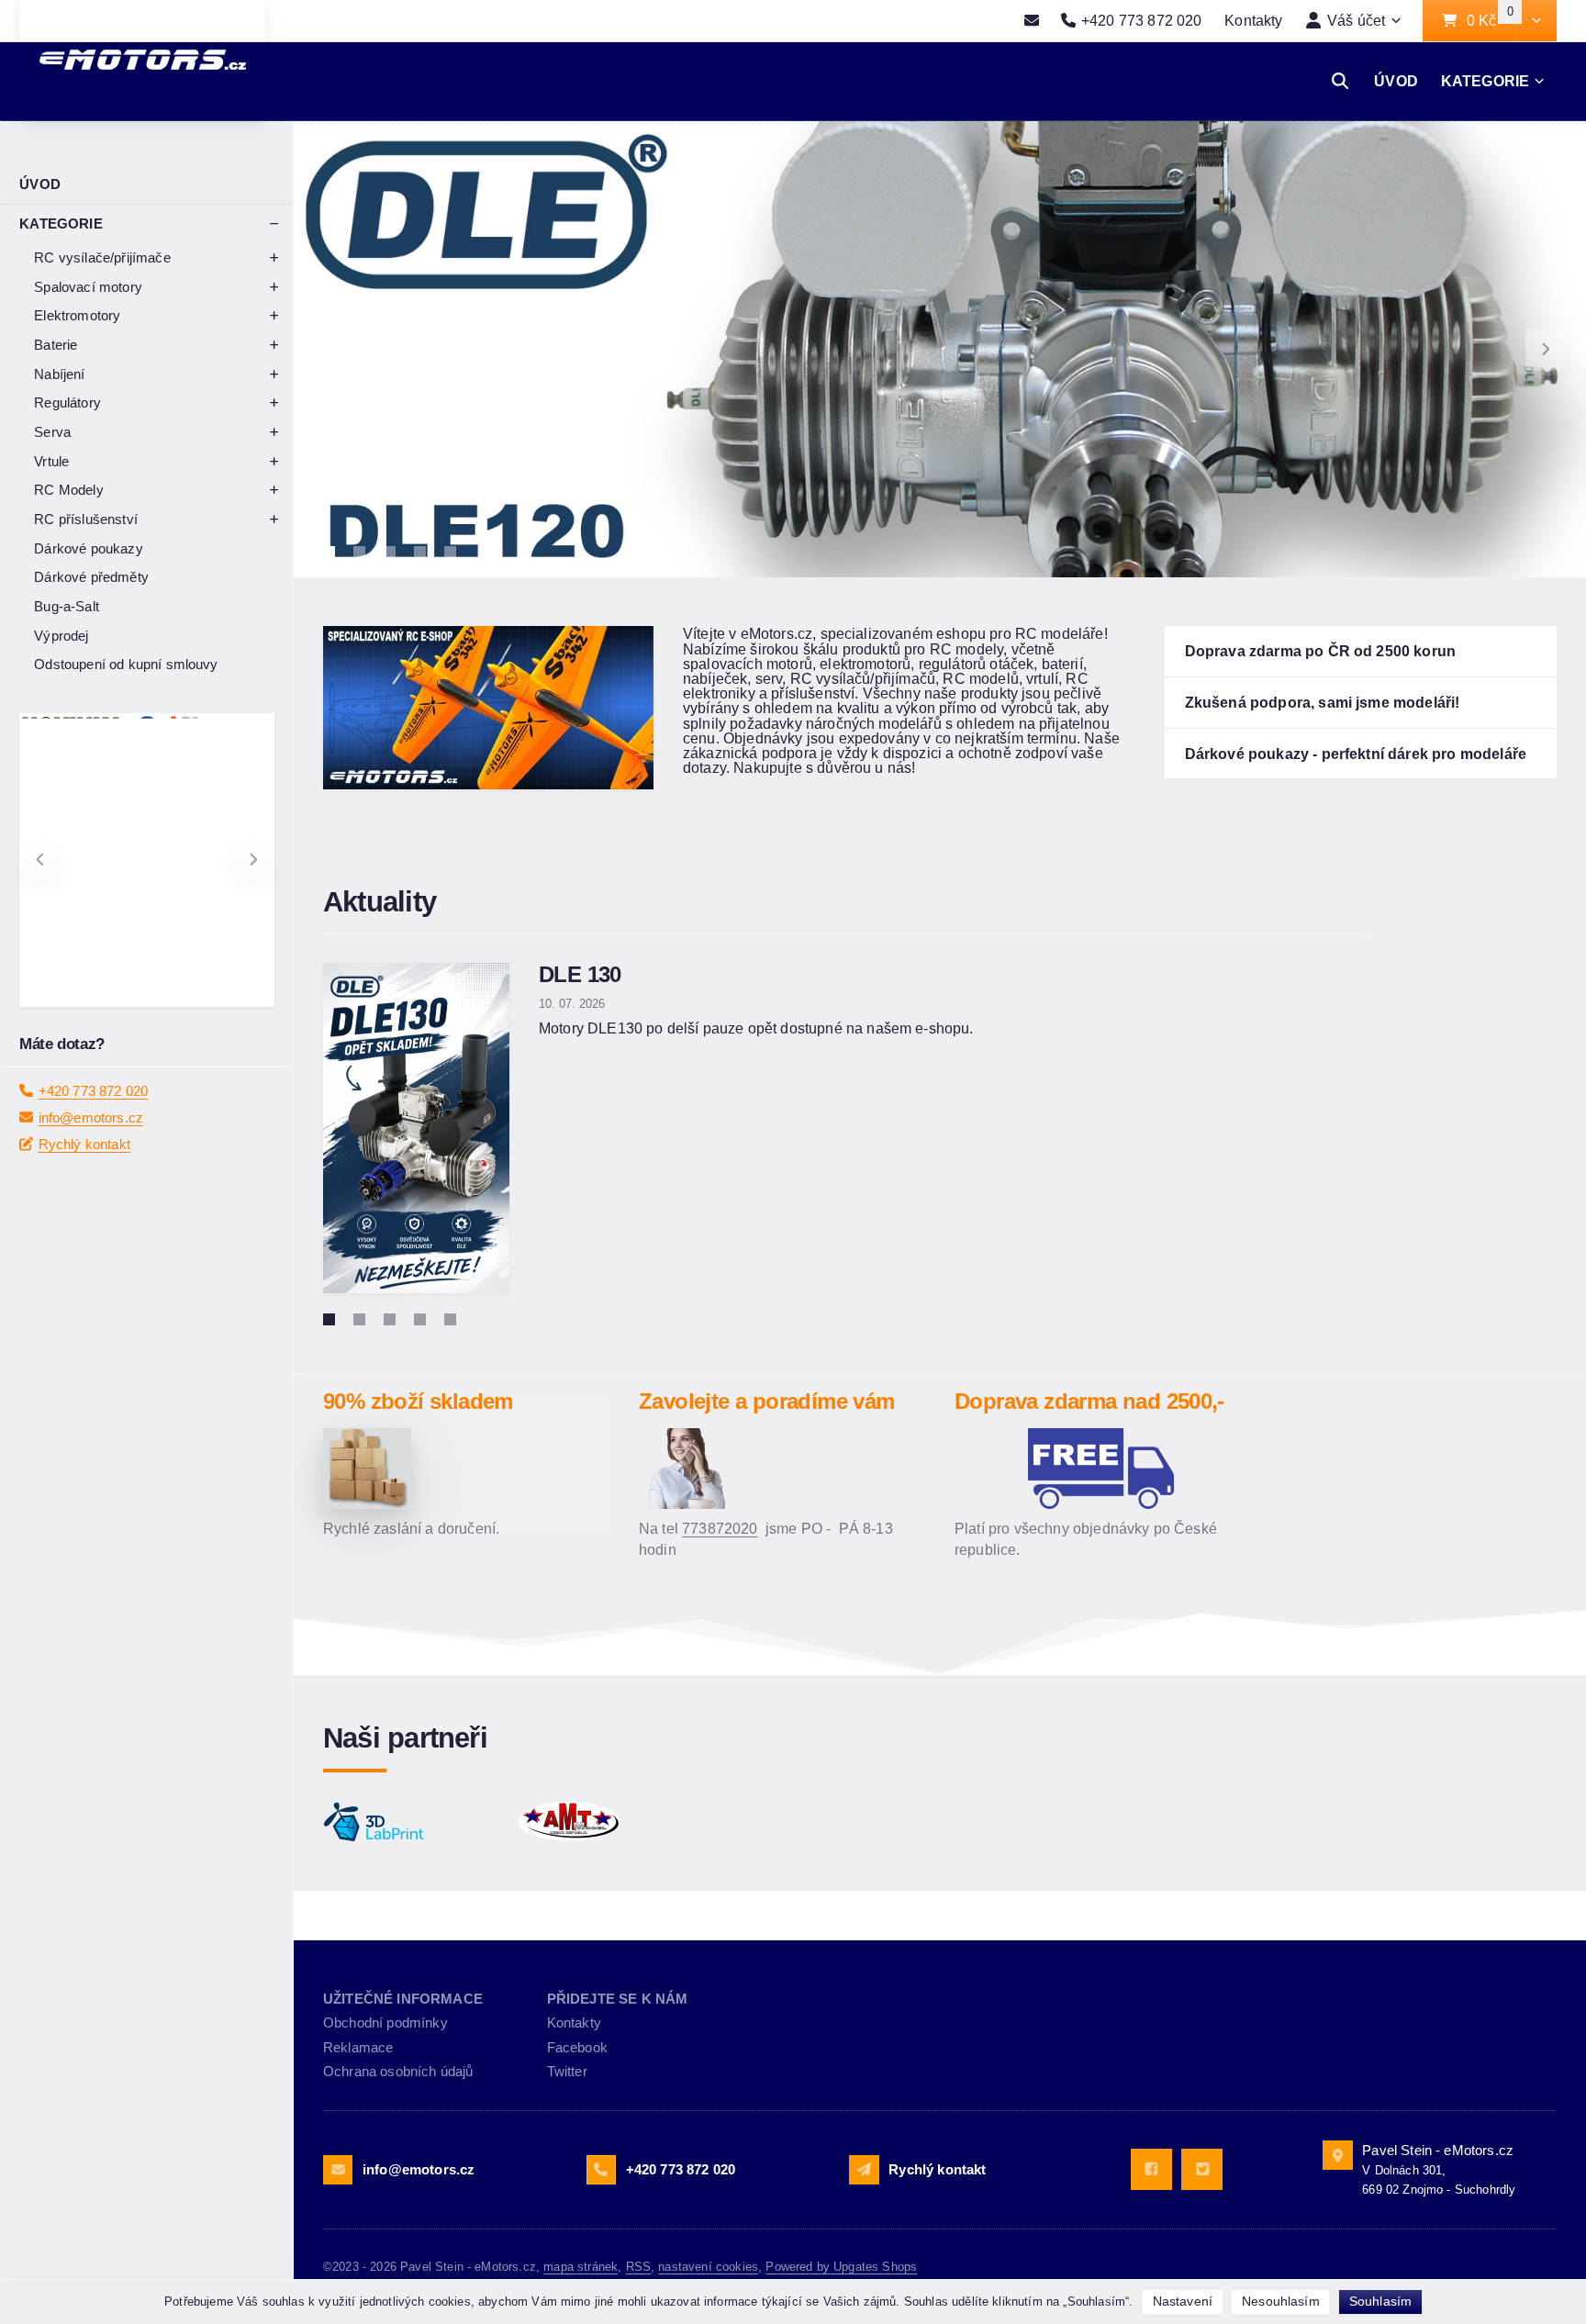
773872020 (720, 1528)
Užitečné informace (403, 1999)
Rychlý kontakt (84, 1144)
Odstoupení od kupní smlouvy (126, 664)
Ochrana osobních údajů (398, 2071)
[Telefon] (601, 2170)
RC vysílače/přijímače (102, 257)
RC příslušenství (86, 519)
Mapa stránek (581, 2267)
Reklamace (358, 2047)
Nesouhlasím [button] (1281, 2301)
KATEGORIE (1485, 81)
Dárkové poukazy (88, 548)
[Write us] (864, 2170)
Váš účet (1356, 20)
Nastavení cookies (708, 2267)
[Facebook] (1151, 2169)
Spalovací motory (88, 287)
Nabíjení (59, 374)
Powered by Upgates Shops (841, 2267)
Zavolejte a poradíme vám (766, 1401)
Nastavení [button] (1183, 2301)
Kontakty (1253, 20)
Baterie (56, 345)
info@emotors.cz (91, 1117)
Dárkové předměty (91, 577)
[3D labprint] (411, 1822)
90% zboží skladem (418, 1401)
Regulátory (67, 402)
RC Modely (68, 490)
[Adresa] (1337, 2155)
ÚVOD (1396, 81)
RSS (638, 2267)
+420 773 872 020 (94, 1091)
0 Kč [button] (1491, 21)
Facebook (577, 2047)
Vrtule (51, 461)
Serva (52, 432)
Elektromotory (77, 315)
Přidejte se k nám (618, 1999)
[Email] (1031, 21)
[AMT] (607, 1822)
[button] (1536, 21)
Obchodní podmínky (385, 2022)
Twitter (567, 2071)
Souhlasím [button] (1380, 2301)
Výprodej (61, 636)
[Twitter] (1202, 2169)
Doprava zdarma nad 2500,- (1089, 1401)
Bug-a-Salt (67, 606)
